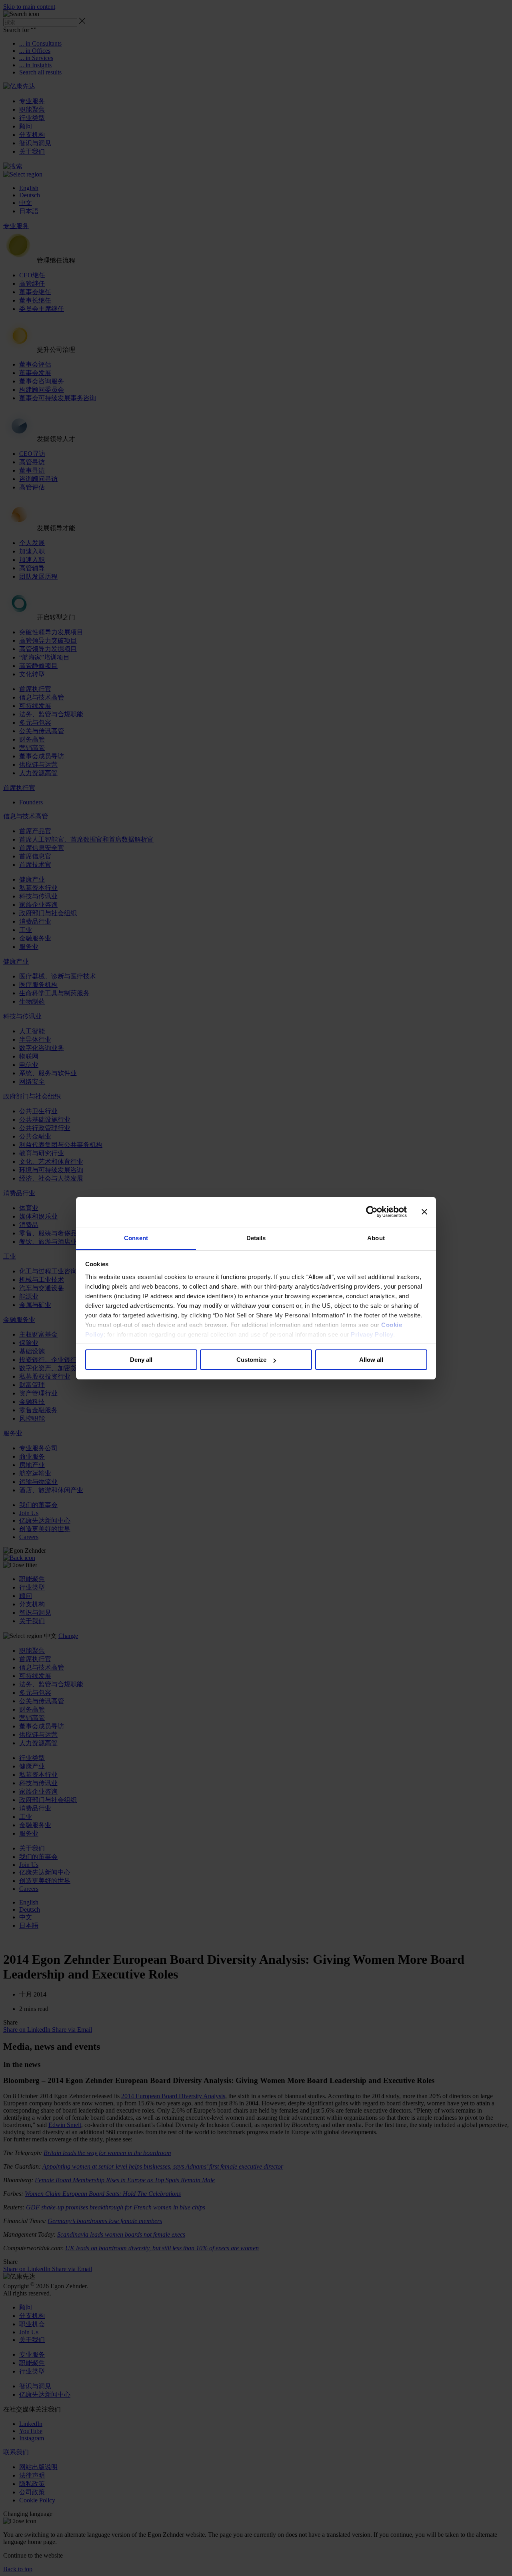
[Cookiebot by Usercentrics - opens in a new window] (372, 1212)
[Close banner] (424, 1212)
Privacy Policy (372, 1334)
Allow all (371, 1360)
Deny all (141, 1360)
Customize (251, 1360)
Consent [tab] (136, 1238)
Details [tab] (256, 1238)
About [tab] (376, 1238)
